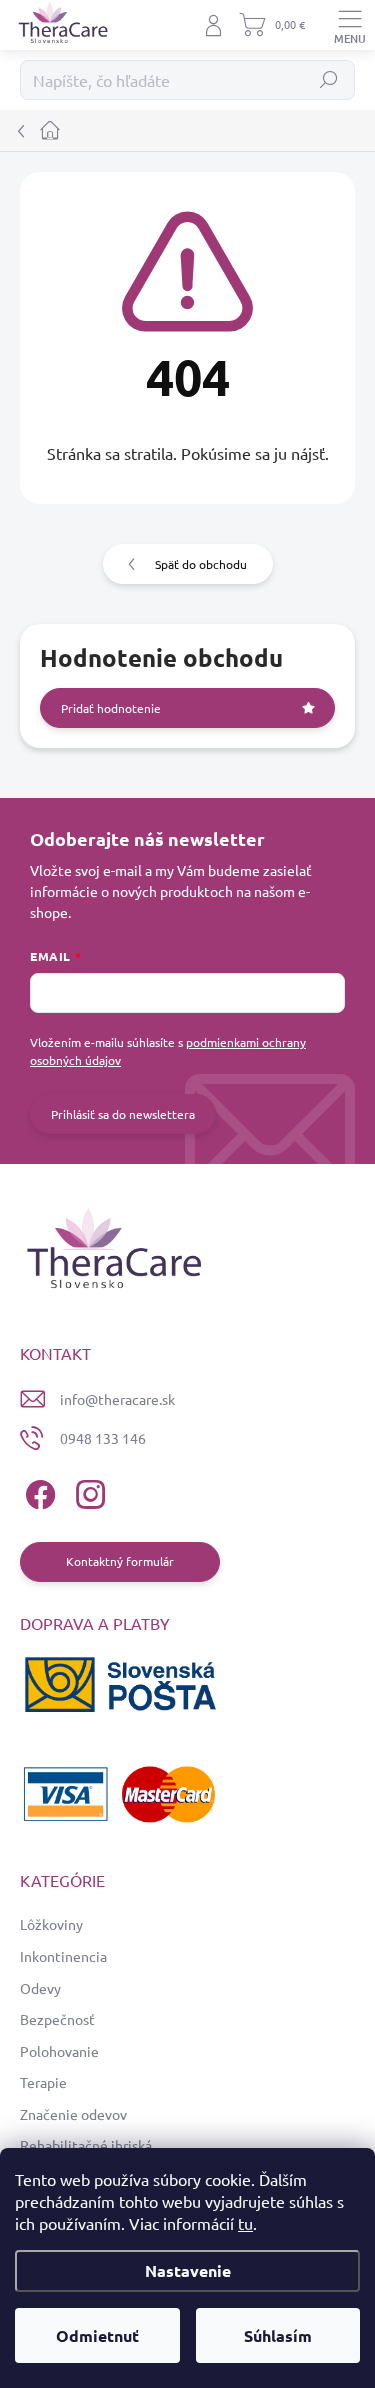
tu (245, 2223)
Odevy (40, 1988)
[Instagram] (87, 1491)
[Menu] (350, 25)
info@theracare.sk (117, 1399)
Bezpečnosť (57, 2019)
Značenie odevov (73, 2114)
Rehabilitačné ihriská (86, 2145)
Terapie (43, 2082)
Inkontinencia (63, 1956)
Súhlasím (278, 2335)
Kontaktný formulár (120, 1561)
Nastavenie (188, 2270)
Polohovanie (59, 2051)
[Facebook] (37, 1491)
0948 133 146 (103, 1438)
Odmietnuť (97, 2335)
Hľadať (329, 80)
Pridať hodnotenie (111, 708)
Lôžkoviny (51, 1924)
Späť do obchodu (201, 564)
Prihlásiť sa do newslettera (123, 1114)
